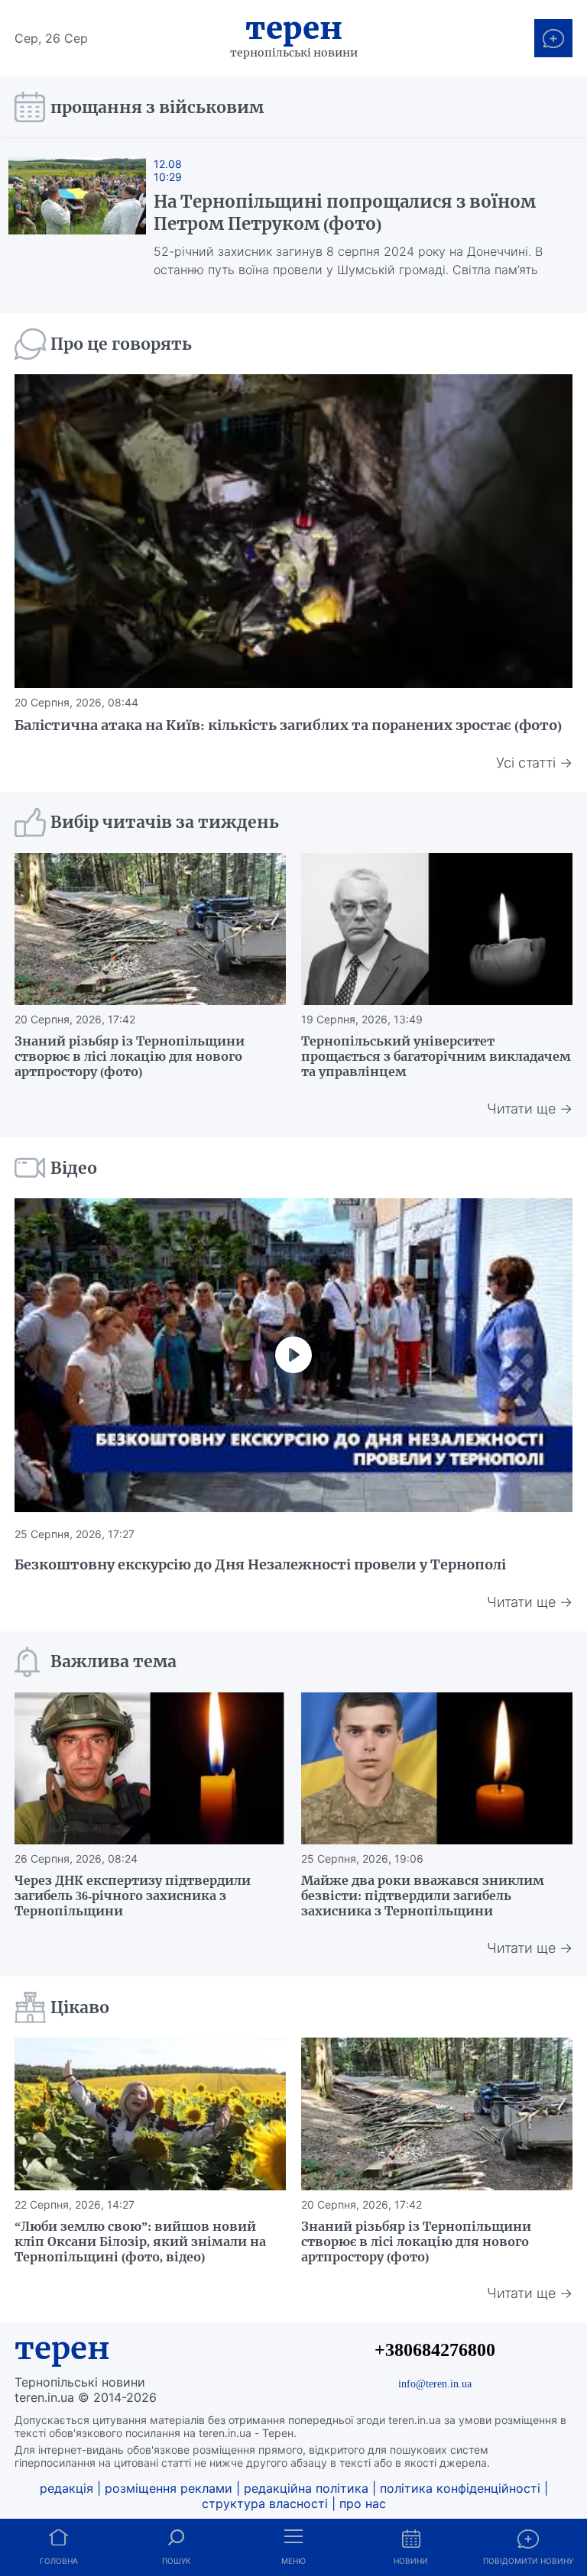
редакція (66, 2488)
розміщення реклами (169, 2488)
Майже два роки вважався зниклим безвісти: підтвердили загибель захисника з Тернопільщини (423, 1896)
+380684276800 (435, 2350)
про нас (363, 2503)
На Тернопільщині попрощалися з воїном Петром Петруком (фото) (345, 213)
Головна (59, 2561)
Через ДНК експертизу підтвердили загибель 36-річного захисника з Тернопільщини (133, 1896)
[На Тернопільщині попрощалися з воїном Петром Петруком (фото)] (77, 218)
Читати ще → (530, 1109)
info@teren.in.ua (435, 2384)
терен (62, 2348)
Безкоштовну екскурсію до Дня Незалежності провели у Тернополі (260, 1564)
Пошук (176, 2561)
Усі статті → (534, 763)
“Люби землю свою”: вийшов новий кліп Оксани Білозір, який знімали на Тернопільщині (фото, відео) (140, 2241)
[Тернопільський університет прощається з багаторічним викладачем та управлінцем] (437, 929)
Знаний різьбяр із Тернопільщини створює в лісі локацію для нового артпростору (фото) (130, 1056)
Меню (293, 2561)
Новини (411, 2561)
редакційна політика (306, 2488)
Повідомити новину (528, 2561)
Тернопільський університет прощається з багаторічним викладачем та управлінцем (436, 1056)
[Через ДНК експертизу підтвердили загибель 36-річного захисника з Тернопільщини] (150, 1769)
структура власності (265, 2503)
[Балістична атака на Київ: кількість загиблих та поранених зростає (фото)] (293, 531)
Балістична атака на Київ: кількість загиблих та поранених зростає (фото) (288, 725)
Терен (294, 28)
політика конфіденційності (460, 2488)
